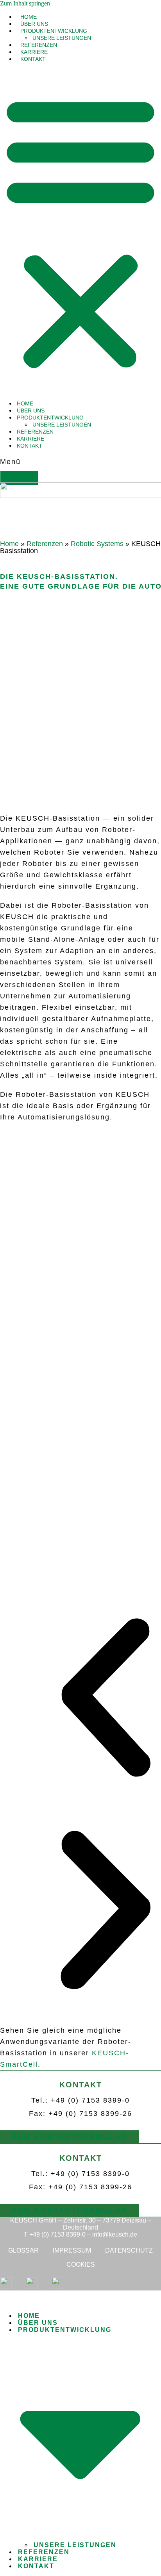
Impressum (72, 2250)
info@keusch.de (115, 2234)
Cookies (81, 2264)
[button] (80, 231)
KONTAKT (33, 59)
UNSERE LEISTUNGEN (62, 38)
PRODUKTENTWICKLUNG (54, 31)
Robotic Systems (97, 544)
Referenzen (45, 544)
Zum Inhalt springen (25, 3)
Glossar (23, 2250)
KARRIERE (34, 52)
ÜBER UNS (34, 24)
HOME (29, 17)
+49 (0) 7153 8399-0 (57, 2234)
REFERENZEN (39, 45)
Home (9, 544)
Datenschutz (129, 2250)
